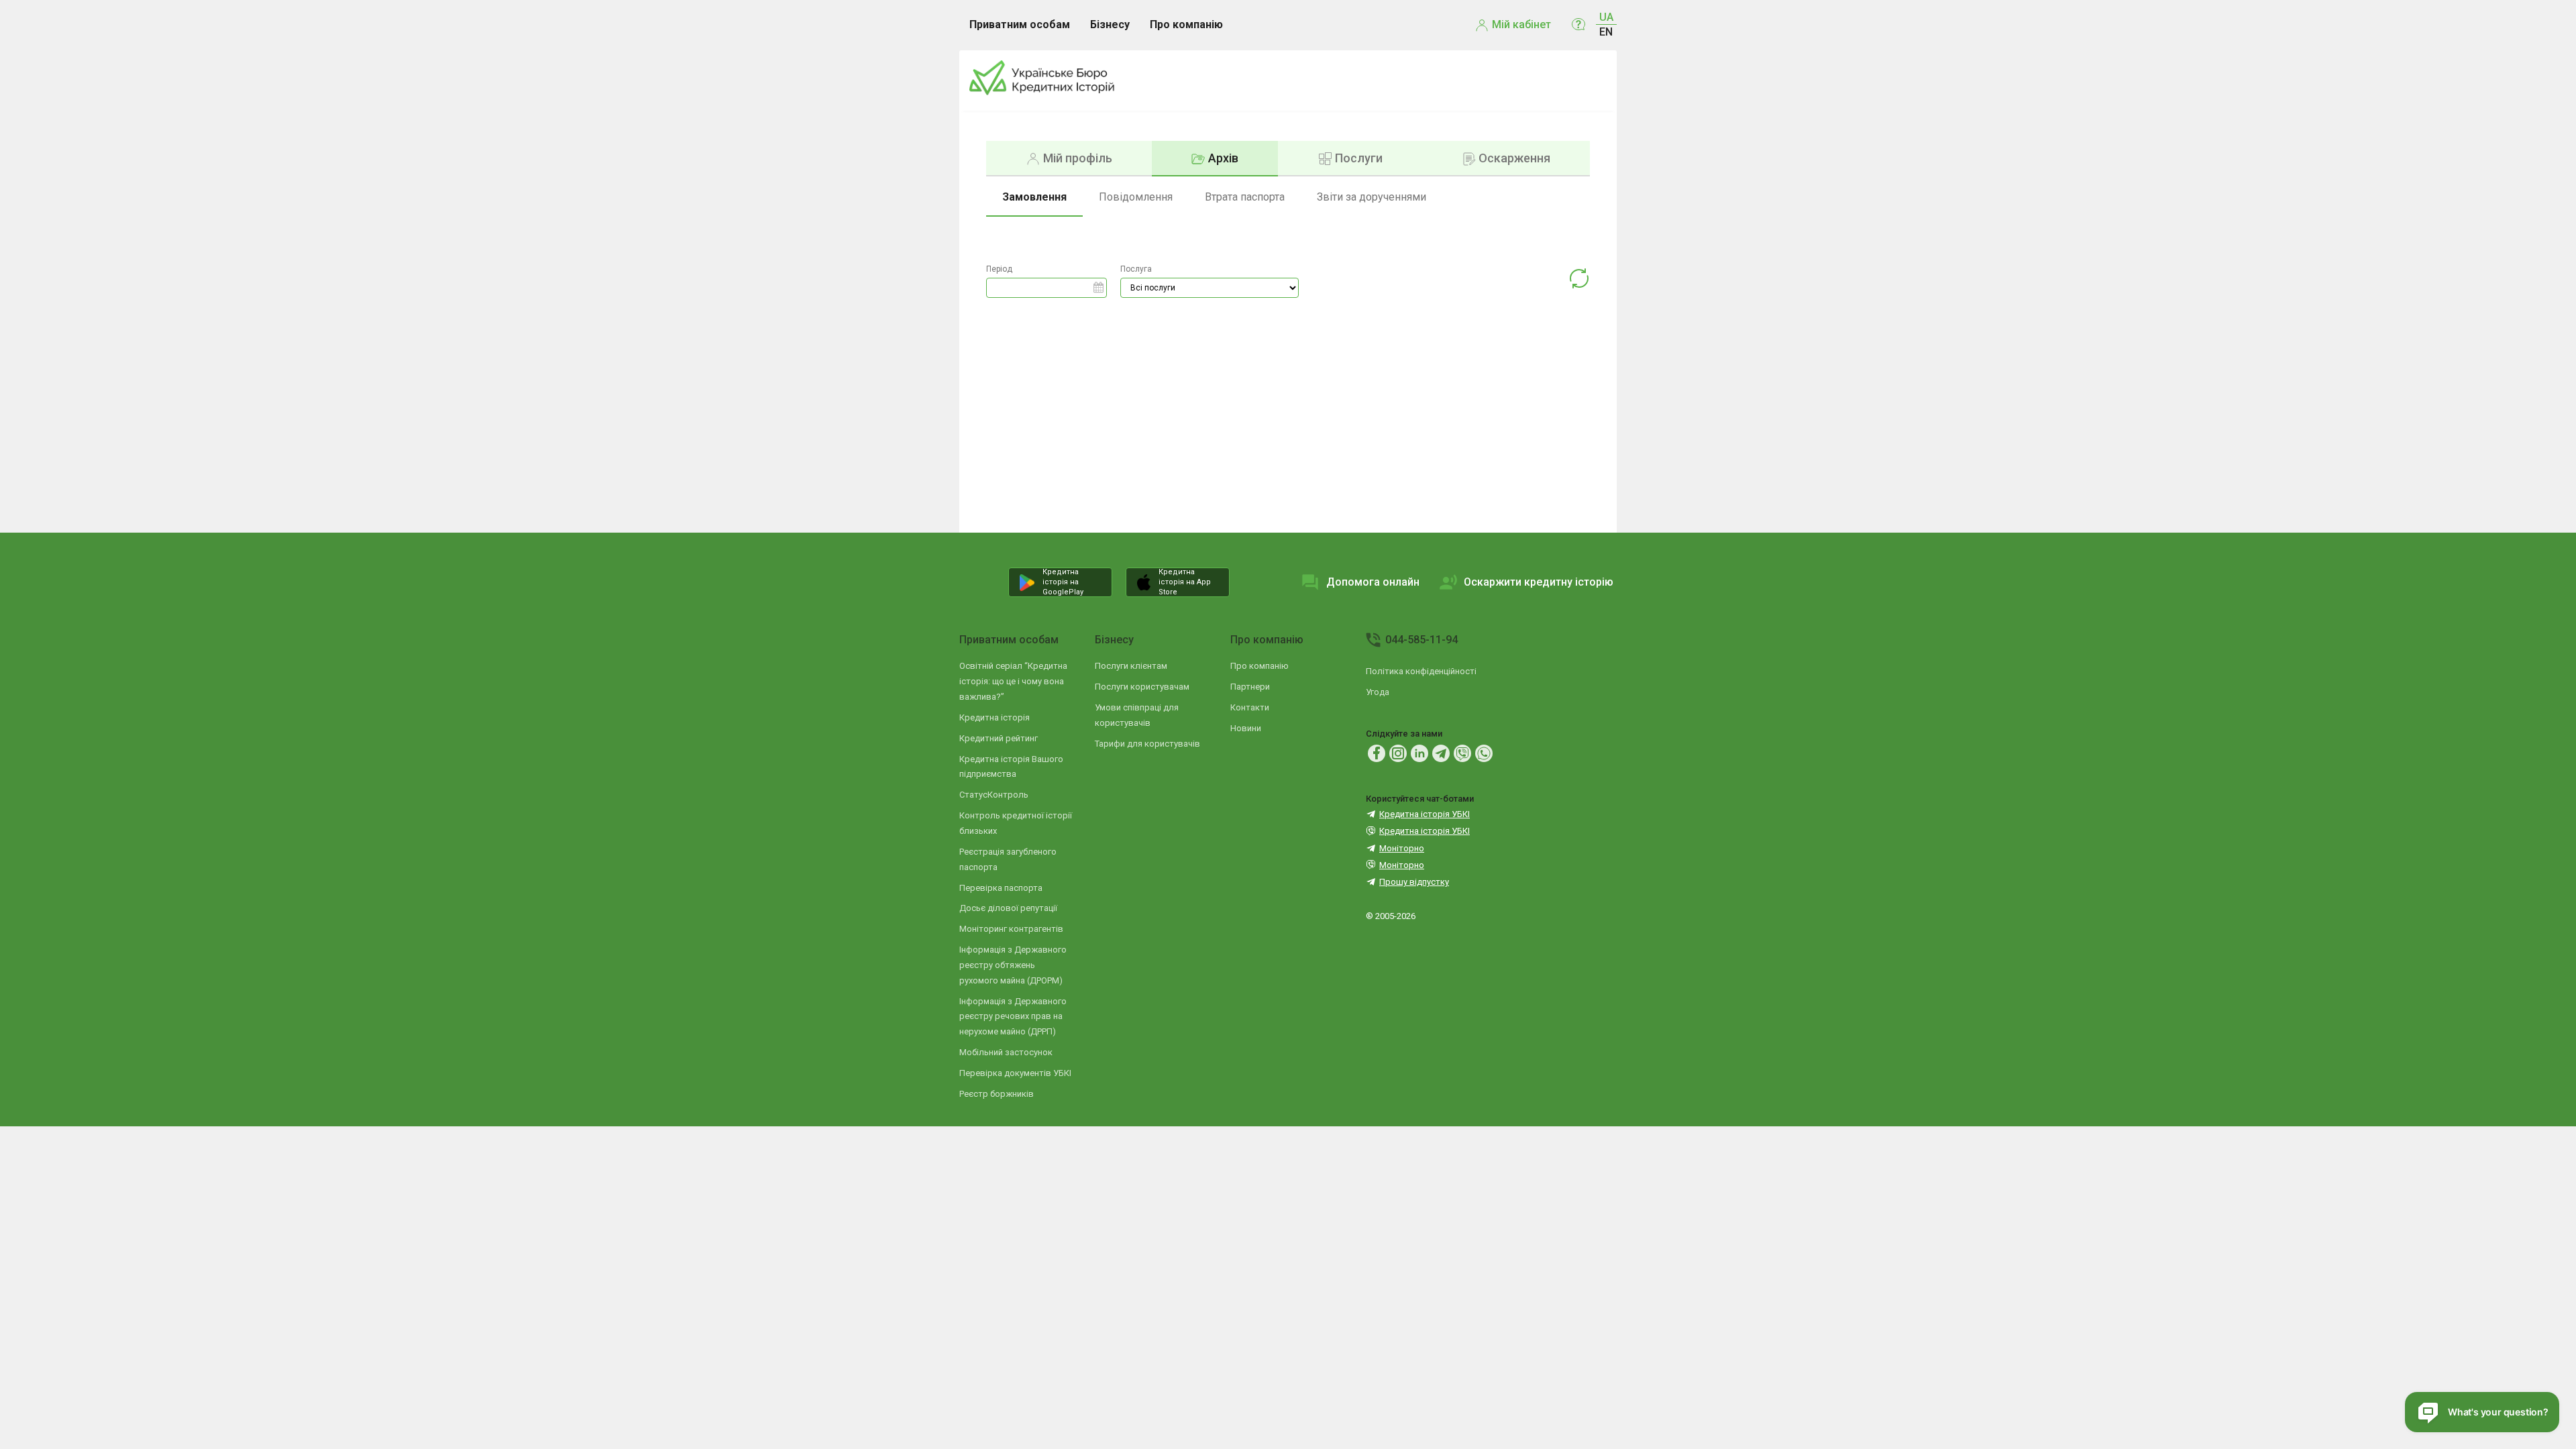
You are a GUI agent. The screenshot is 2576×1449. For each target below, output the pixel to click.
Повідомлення (1136, 197)
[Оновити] (1579, 281)
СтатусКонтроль (994, 795)
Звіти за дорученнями (1372, 197)
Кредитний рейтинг (999, 738)
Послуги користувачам (1142, 687)
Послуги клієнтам (1131, 666)
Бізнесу (1114, 640)
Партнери (1250, 687)
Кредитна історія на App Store (1185, 582)
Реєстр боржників (997, 1094)
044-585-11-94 (1421, 640)
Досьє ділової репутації (1008, 908)
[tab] (1069, 158)
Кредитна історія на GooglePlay (1063, 582)
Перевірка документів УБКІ (1015, 1073)
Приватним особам (1009, 640)
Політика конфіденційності (1421, 671)
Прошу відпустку (1414, 882)
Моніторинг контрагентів (1011, 929)
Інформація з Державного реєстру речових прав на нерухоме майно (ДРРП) (1013, 1017)
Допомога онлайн (1373, 582)
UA (1606, 17)
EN (1606, 32)
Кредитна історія (995, 717)
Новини (1246, 728)
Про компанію (1267, 640)
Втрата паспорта (1245, 197)
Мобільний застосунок (1006, 1052)
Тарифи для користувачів (1147, 744)
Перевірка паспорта (1001, 888)
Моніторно (1402, 848)
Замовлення (1034, 197)
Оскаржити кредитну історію (1539, 582)
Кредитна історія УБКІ (1425, 814)
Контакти (1250, 707)
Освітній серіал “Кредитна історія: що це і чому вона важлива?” (1013, 681)
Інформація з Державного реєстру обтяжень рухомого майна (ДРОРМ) (1013, 965)
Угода (1378, 692)
